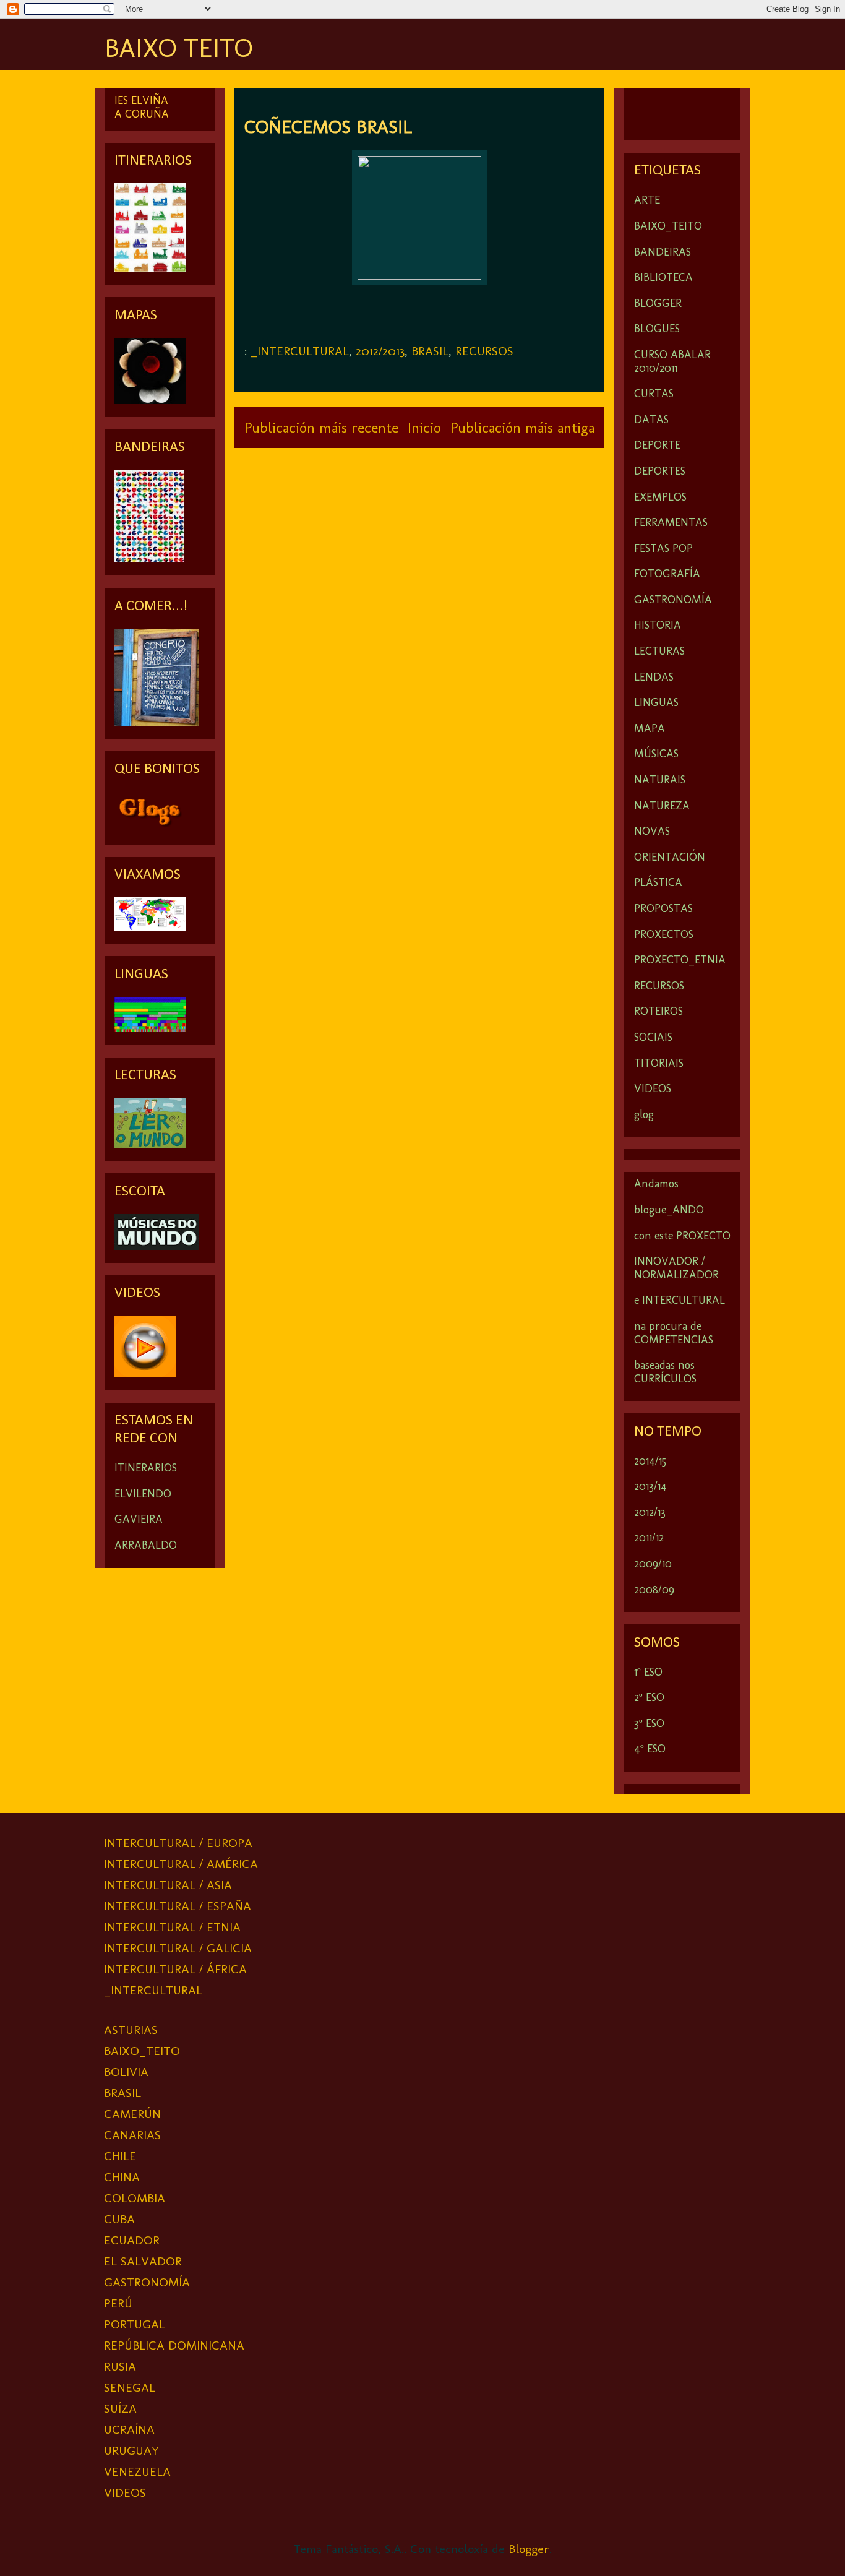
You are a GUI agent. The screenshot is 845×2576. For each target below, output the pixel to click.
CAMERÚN (132, 2114)
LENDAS (654, 677)
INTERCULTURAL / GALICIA (178, 1948)
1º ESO (648, 1672)
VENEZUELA (137, 2471)
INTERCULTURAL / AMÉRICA (181, 1864)
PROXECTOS (664, 934)
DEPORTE (657, 445)
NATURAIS (660, 780)
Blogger (529, 2549)
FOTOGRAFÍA (667, 574)
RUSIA (120, 2366)
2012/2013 (380, 351)
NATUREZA (662, 806)
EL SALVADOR (143, 2261)
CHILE (120, 2156)
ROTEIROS (658, 1011)
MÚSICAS (656, 754)
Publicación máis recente (321, 427)
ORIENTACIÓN (670, 857)
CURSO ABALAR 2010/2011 (672, 361)
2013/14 (650, 1486)
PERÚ (118, 2303)
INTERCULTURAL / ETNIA (172, 1927)
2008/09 (654, 1590)
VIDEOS (653, 1088)
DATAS (651, 420)
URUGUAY (131, 2450)
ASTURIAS (131, 2030)
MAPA (650, 728)
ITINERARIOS (146, 1468)
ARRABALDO (146, 1545)
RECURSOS (484, 351)
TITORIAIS (659, 1063)
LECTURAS (659, 651)
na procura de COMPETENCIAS (674, 1333)
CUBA (119, 2219)
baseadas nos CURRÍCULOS (665, 1372)
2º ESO (649, 1697)
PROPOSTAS (663, 908)
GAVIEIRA (139, 1519)
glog (644, 1114)
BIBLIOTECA (663, 277)
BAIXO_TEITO (668, 226)
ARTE (647, 200)
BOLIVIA (126, 2072)
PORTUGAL (135, 2324)
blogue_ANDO (669, 1210)
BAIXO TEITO (178, 48)
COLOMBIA (135, 2198)
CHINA (122, 2177)
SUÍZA (120, 2408)
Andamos (656, 1184)
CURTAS (654, 394)
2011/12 (649, 1538)
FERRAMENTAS (671, 522)
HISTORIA (658, 625)
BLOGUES (657, 329)
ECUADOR (132, 2240)
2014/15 (650, 1461)
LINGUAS (656, 702)
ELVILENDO (143, 1494)
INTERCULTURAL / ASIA (168, 1885)
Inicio (424, 427)
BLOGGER (658, 303)
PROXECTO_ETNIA (680, 960)
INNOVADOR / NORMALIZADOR (676, 1268)
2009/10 (653, 1564)
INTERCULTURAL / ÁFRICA (175, 1969)
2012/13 (650, 1512)
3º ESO (649, 1723)
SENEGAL (130, 2387)
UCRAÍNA (129, 2429)
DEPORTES (660, 471)
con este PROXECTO (682, 1236)
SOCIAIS (653, 1037)
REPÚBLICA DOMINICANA (174, 2345)
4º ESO (650, 1749)
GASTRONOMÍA (673, 600)
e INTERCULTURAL (680, 1300)
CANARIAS (132, 2135)
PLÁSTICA (658, 882)
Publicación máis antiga (522, 427)
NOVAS (652, 831)
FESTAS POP (663, 548)
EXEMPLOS (660, 497)
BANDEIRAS (663, 252)
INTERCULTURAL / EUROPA (178, 1843)
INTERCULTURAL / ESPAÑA (178, 1906)
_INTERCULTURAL (300, 351)
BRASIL (430, 351)
